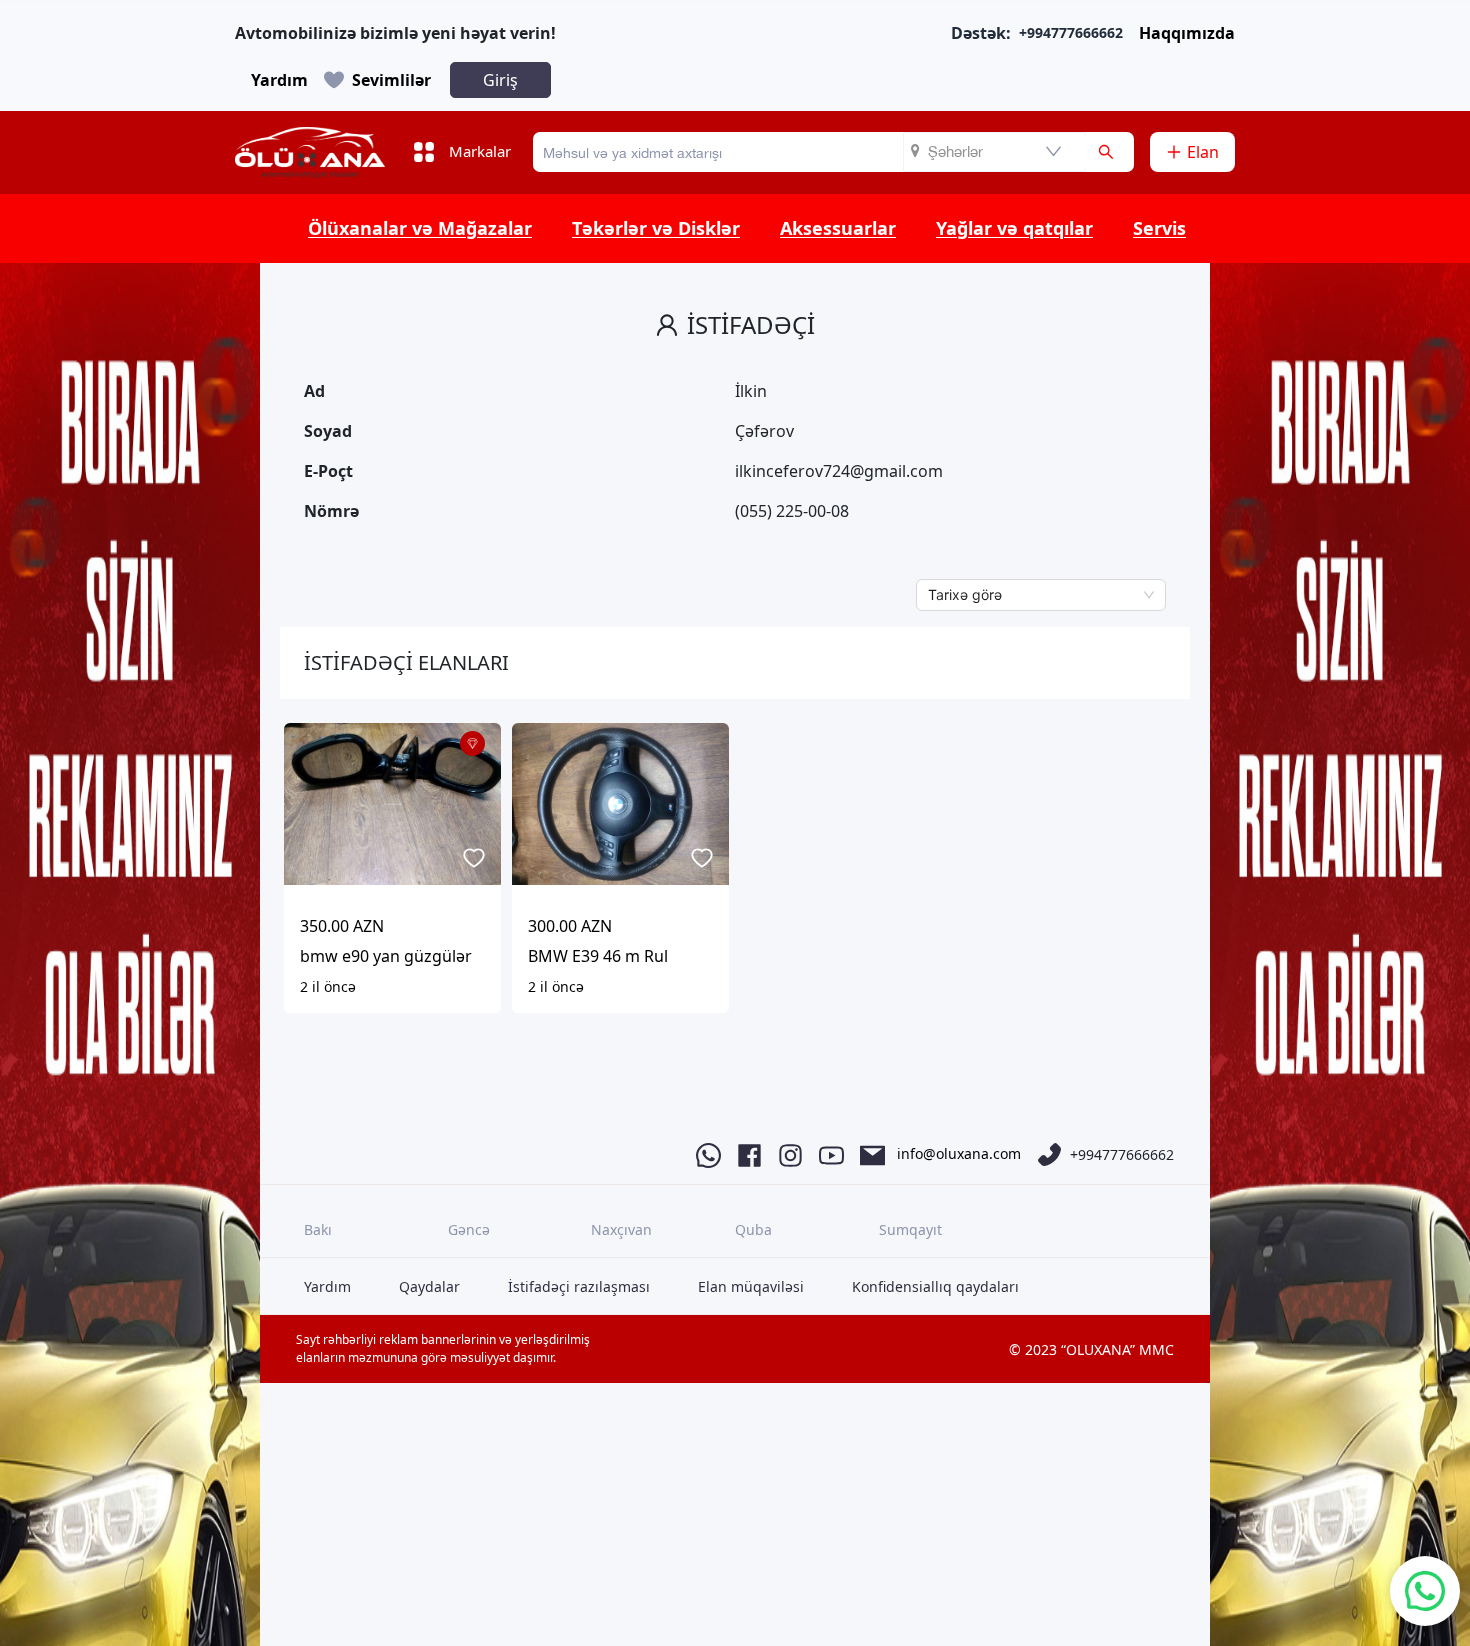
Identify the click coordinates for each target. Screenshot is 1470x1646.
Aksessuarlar (838, 228)
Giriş (500, 80)
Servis (1159, 228)
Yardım (279, 80)
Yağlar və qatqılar (1014, 228)
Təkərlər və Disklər (656, 228)
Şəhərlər (955, 151)
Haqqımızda (1187, 33)
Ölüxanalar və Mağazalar (420, 228)
